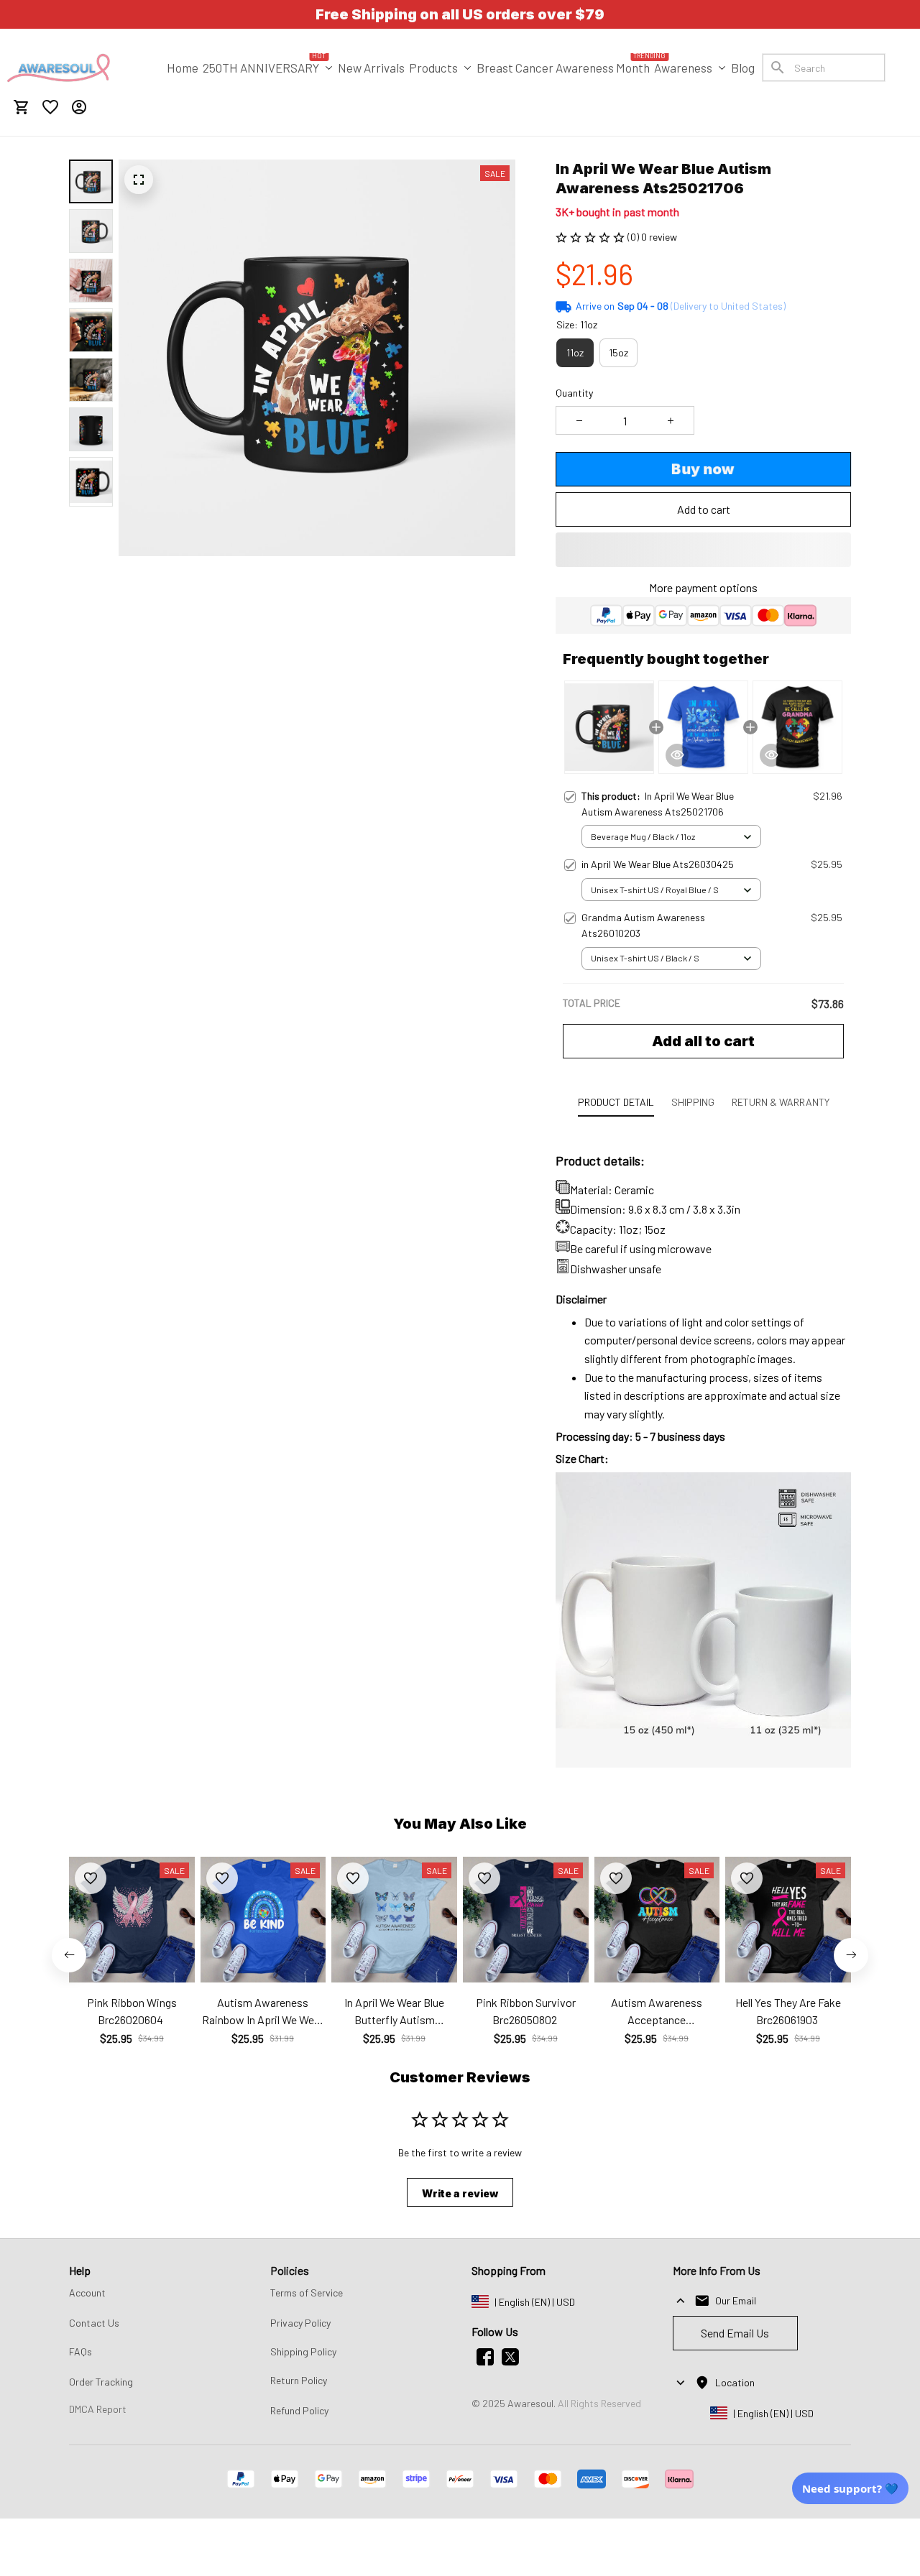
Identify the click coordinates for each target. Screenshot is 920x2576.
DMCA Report (98, 2409)
